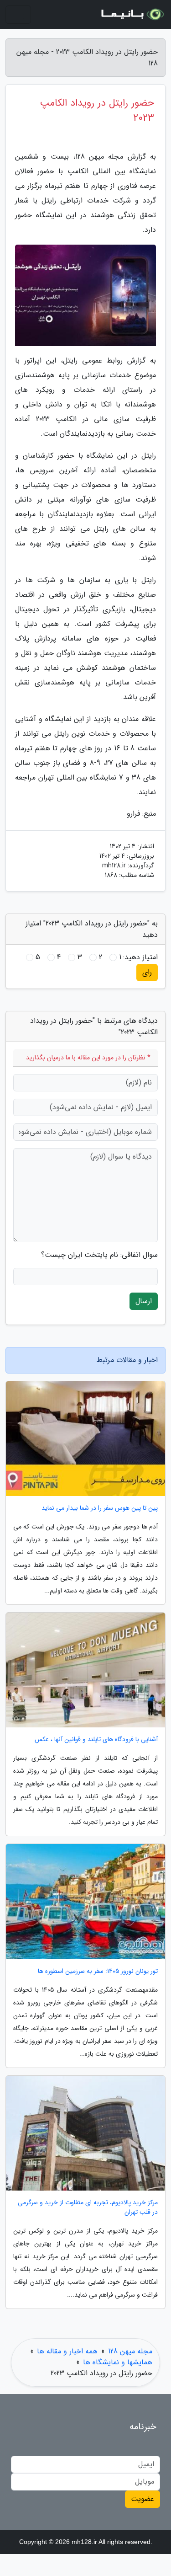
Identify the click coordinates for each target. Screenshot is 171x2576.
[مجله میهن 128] (132, 15)
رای (147, 972)
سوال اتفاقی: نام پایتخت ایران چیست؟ (99, 1255)
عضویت (142, 2499)
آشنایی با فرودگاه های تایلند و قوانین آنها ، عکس (96, 1740)
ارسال (144, 1301)
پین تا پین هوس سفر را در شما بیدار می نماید (100, 1508)
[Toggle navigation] (18, 15)
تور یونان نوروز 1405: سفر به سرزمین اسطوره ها (98, 1971)
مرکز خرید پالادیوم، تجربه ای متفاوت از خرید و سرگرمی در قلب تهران (88, 2207)
